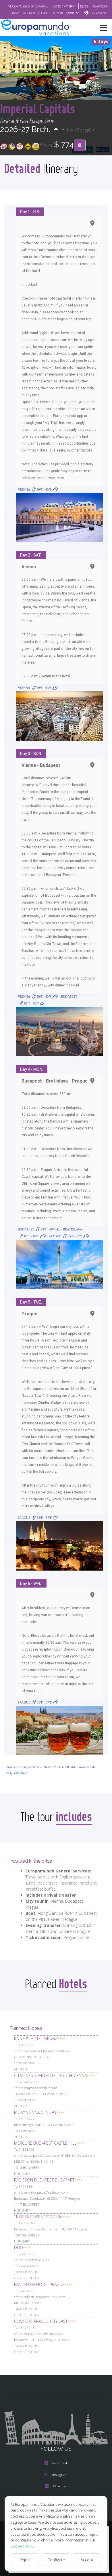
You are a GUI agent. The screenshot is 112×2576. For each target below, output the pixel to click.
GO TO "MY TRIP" (64, 6)
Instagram (60, 2475)
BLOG (84, 6)
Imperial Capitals (37, 108)
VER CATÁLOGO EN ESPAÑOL (28, 6)
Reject (25, 2560)
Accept (87, 2560)
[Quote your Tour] (80, 145)
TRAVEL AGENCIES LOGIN (29, 13)
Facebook (60, 2463)
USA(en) (96, 13)
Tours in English (63, 13)
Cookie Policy (22, 2546)
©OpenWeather (16, 1773)
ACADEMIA (100, 6)
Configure (56, 2560)
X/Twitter (60, 2486)
